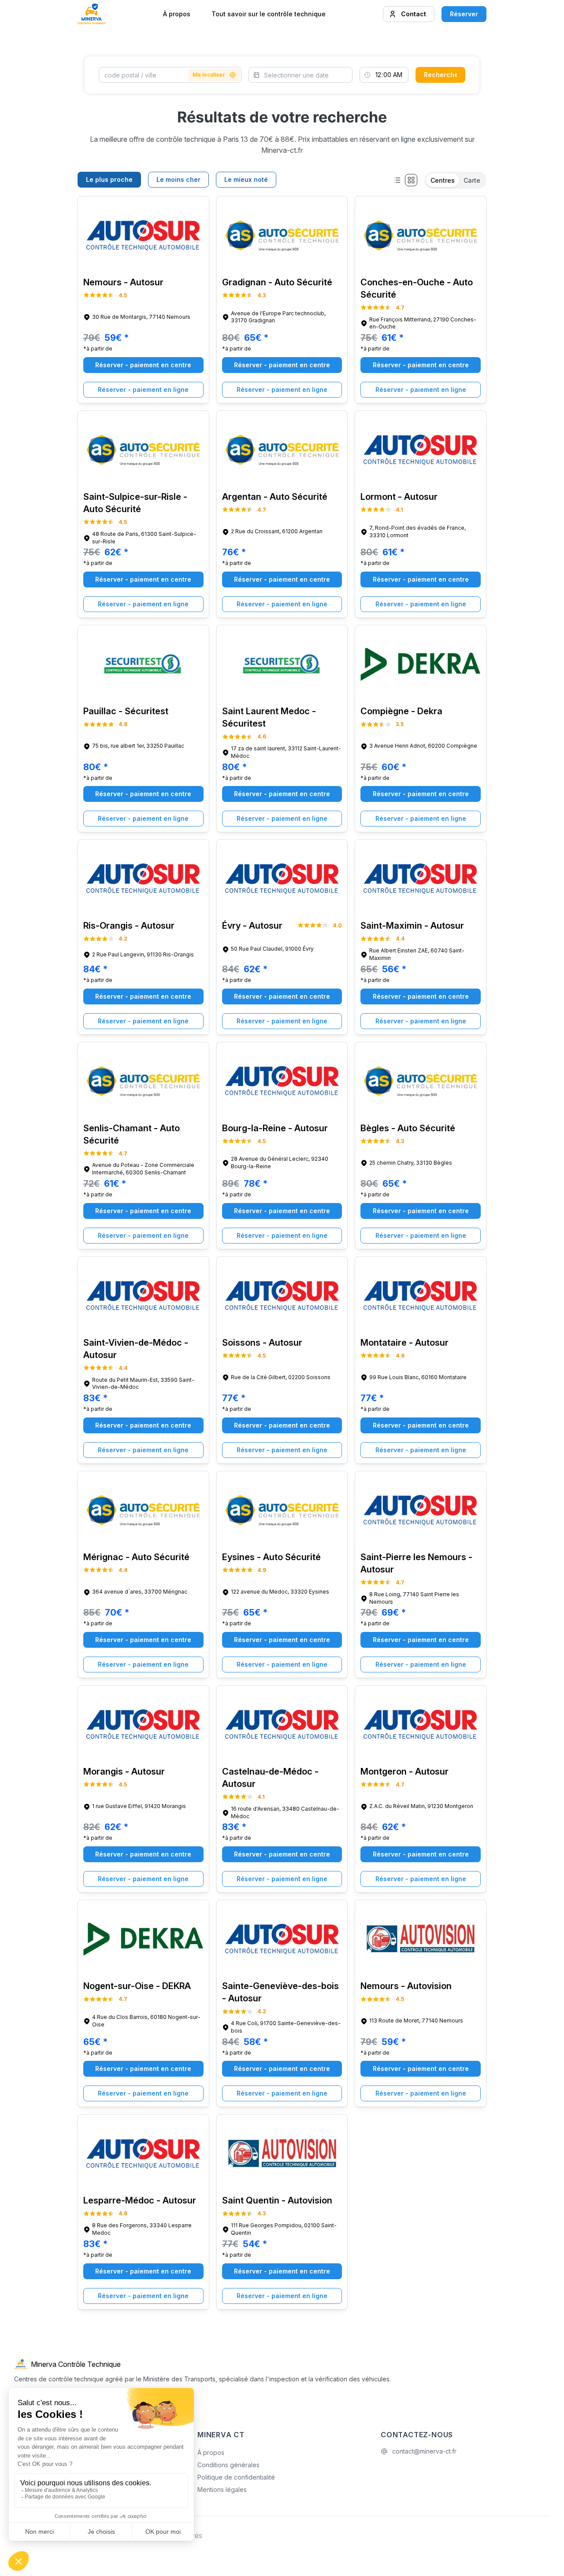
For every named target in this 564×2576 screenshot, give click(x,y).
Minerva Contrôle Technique (76, 2364)
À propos (177, 14)
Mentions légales (222, 2489)
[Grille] (411, 180)
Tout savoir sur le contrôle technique (269, 14)
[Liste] (397, 180)
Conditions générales (228, 2465)
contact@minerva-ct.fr (424, 2451)
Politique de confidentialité (236, 2477)
